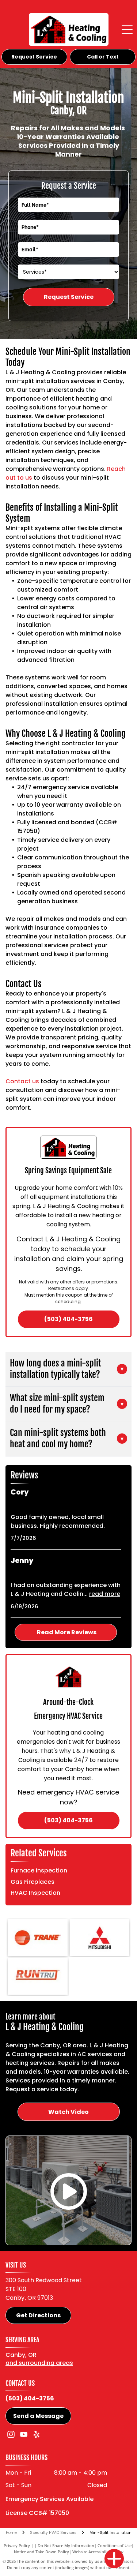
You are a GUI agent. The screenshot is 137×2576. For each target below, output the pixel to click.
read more (105, 1594)
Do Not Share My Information (66, 2545)
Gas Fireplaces (33, 1882)
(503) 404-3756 (30, 2398)
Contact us (22, 1081)
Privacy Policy (17, 2545)
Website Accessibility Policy (98, 2552)
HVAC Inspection (35, 1893)
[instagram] (11, 2435)
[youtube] (24, 2435)
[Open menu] (127, 30)
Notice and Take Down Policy (41, 2552)
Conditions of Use (115, 2545)
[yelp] (37, 2435)
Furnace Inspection (39, 1870)
